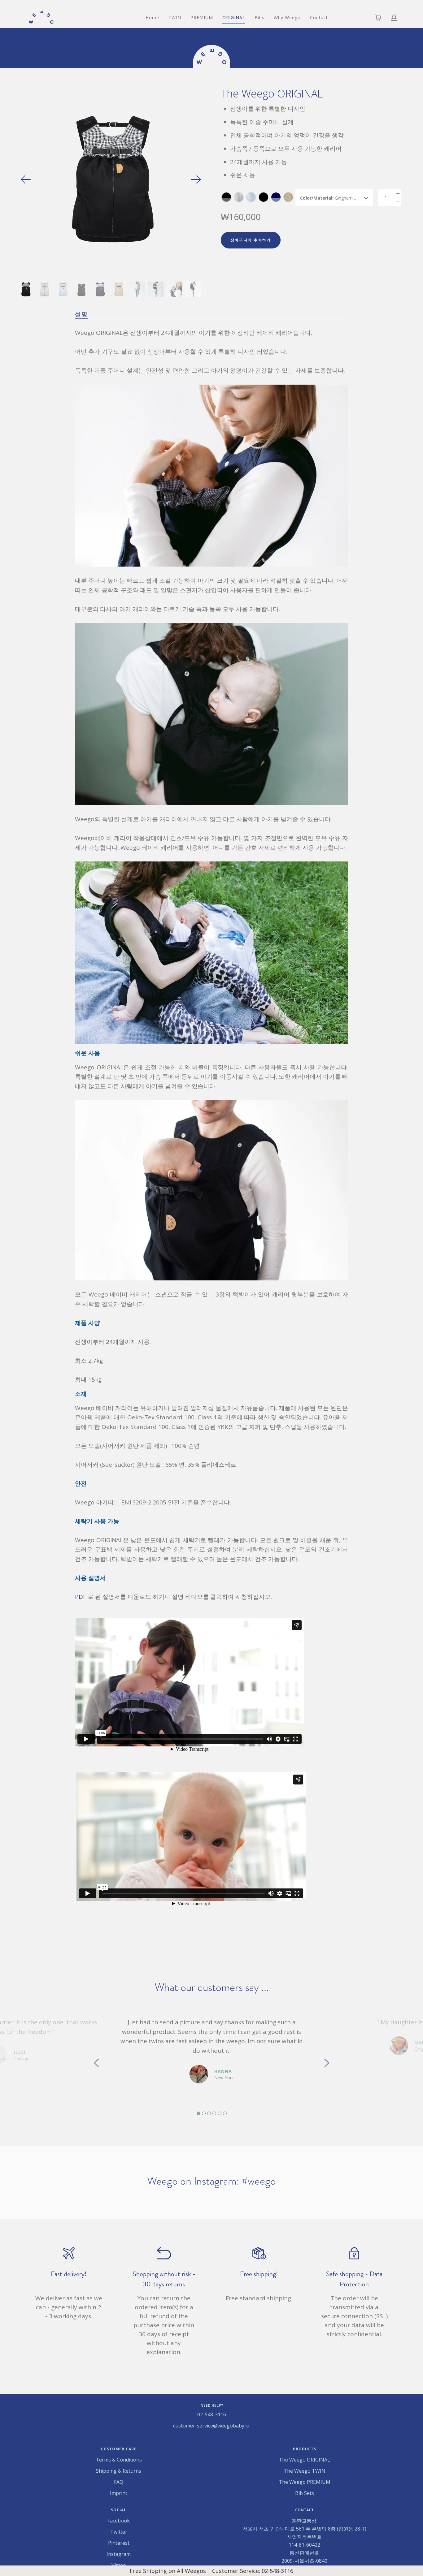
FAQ (119, 2482)
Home (152, 17)
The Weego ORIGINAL (304, 2460)
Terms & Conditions (119, 2460)
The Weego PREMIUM (305, 2482)
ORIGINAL (234, 17)
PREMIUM (202, 17)
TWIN (175, 17)
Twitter (119, 2532)
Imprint (119, 2493)
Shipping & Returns (119, 2471)
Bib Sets (305, 2493)
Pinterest (119, 2543)
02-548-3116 (212, 2414)
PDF (81, 1597)
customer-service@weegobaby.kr (212, 2426)
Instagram (119, 2554)
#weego (259, 2181)
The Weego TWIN (305, 2471)
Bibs (259, 17)
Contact (319, 17)
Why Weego (287, 17)
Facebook (119, 2521)
